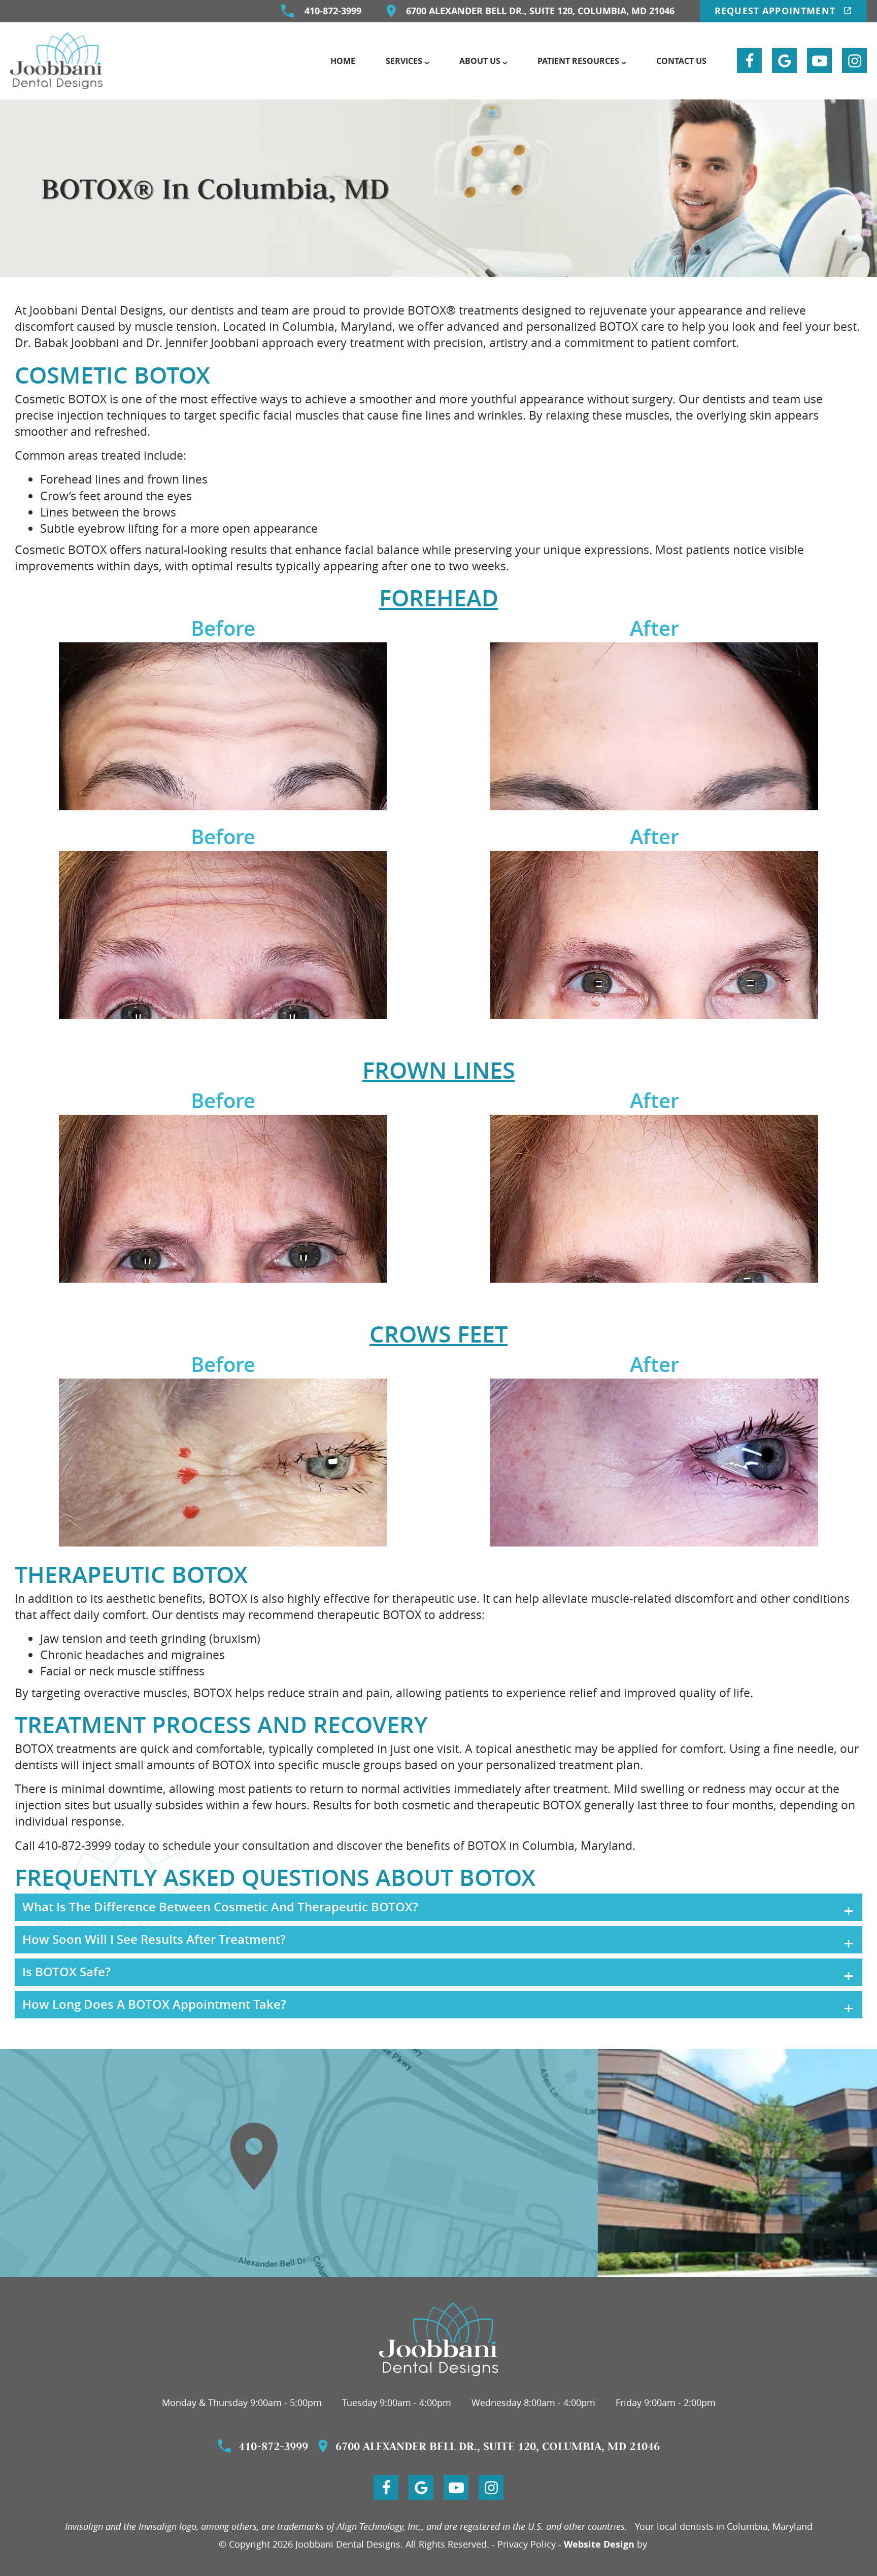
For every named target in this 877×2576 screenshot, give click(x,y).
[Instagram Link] (854, 61)
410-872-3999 (333, 11)
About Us (480, 61)
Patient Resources (578, 61)
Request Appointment (777, 11)
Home (343, 61)
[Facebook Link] (749, 61)
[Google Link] (784, 61)
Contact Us (681, 61)
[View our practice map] (438, 2163)
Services (404, 61)
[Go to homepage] (439, 2339)
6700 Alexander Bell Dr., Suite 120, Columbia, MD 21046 (540, 11)
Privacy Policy (527, 2544)
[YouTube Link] (819, 61)
